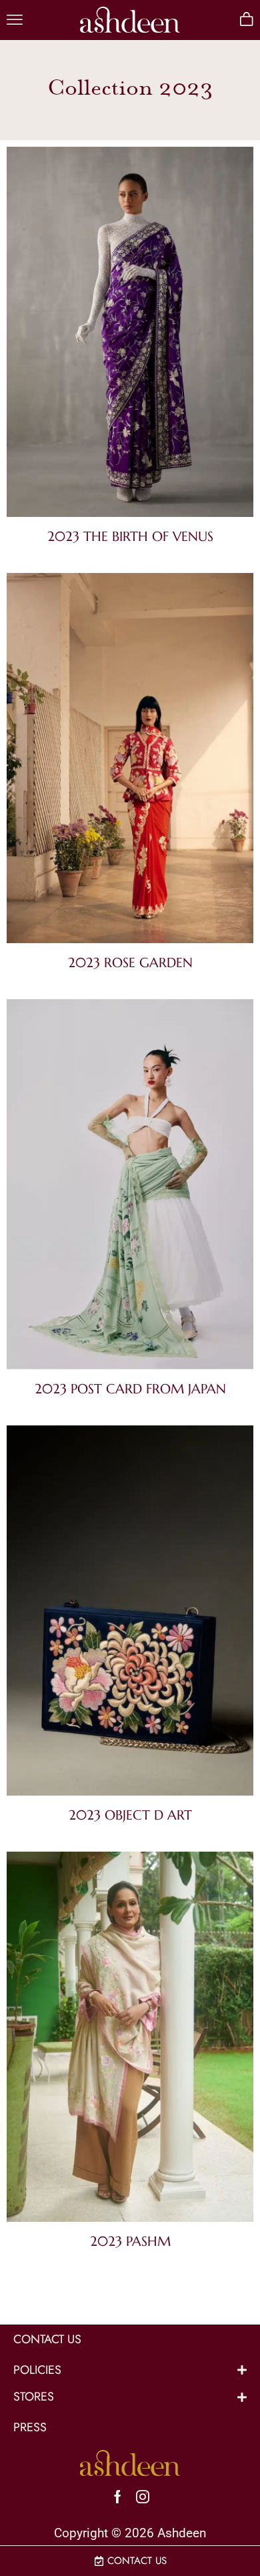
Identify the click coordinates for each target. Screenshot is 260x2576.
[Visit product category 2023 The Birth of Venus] (130, 335)
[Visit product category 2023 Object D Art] (130, 1613)
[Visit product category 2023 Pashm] (130, 2039)
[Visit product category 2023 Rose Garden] (130, 761)
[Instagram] (143, 2497)
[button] (15, 20)
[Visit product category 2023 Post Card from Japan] (130, 1187)
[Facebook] (118, 2497)
